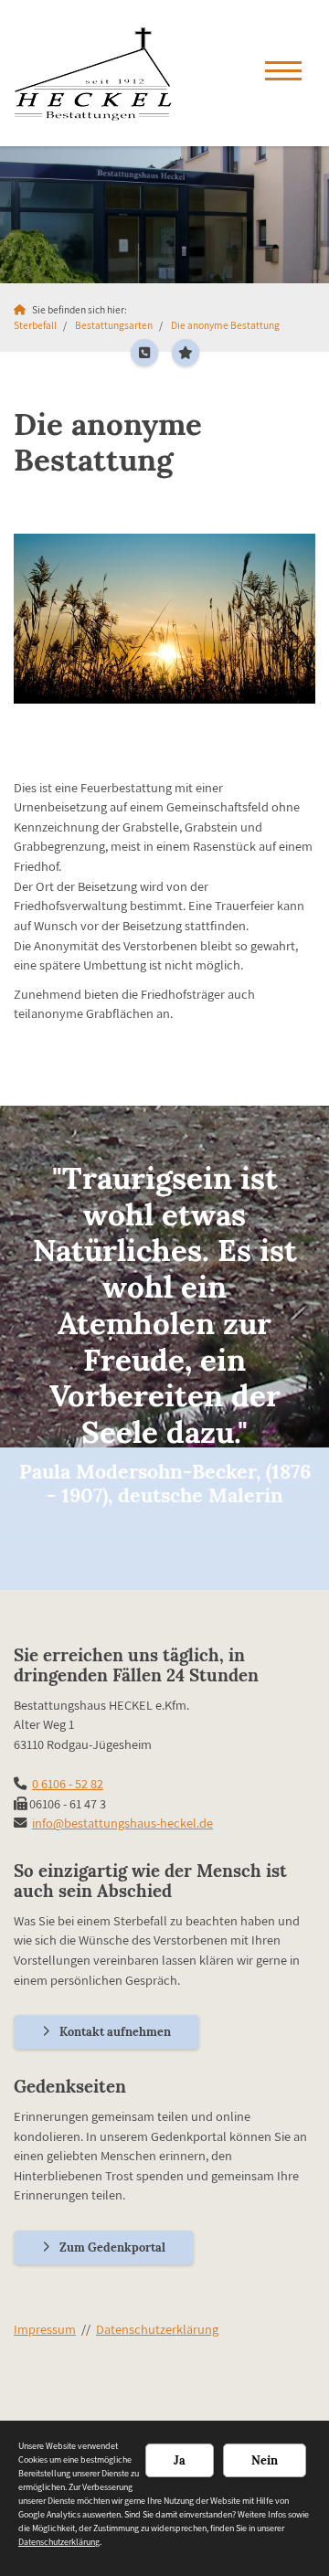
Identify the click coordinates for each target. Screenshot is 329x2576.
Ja (180, 2460)
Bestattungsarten (114, 325)
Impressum (45, 2329)
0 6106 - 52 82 (68, 1783)
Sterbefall (35, 325)
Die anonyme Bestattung (225, 325)
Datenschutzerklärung (157, 2329)
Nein (265, 2460)
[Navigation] (283, 73)
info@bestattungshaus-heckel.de (122, 1823)
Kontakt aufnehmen (115, 2032)
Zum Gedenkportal (112, 2247)
